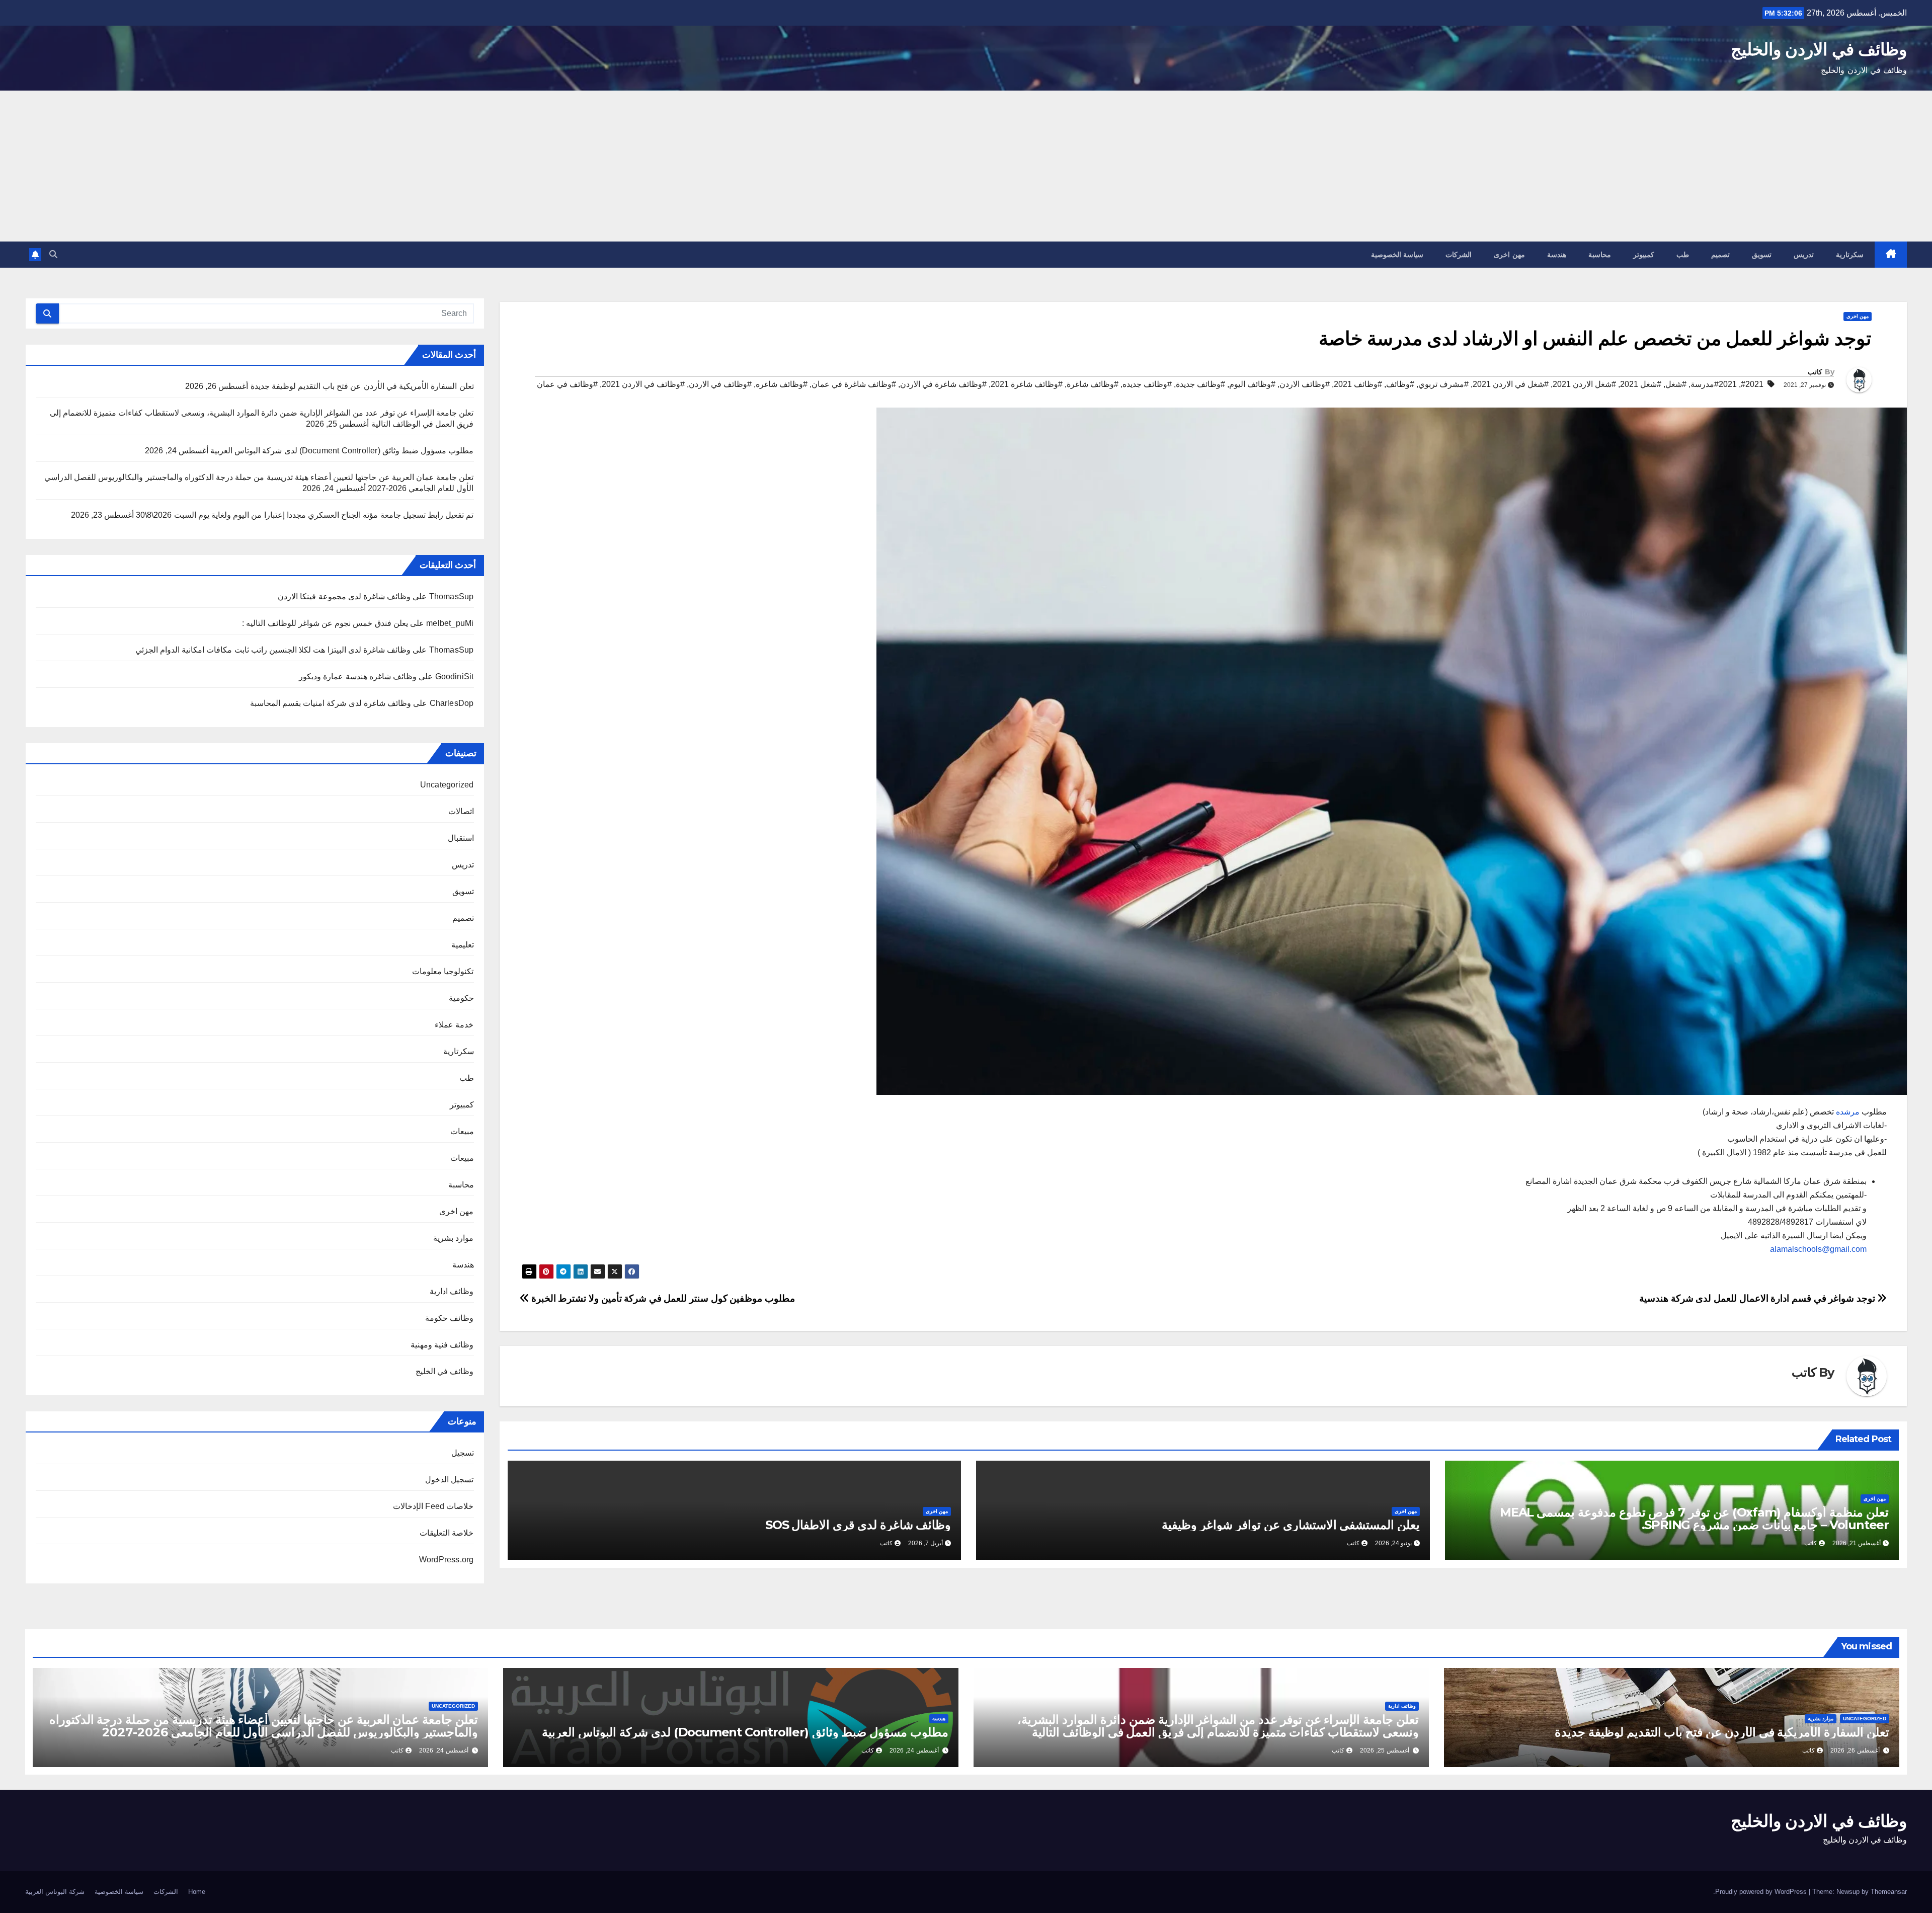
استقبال (461, 838)
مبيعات (462, 1131)
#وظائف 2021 (1358, 384)
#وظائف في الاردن (720, 384)
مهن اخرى (1509, 255)
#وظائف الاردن (1305, 384)
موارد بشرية (453, 1238)
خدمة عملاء (454, 1025)
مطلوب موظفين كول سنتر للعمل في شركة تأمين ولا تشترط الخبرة (662, 1298)
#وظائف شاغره (782, 384)
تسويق (1762, 255)
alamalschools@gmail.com (1818, 1249)
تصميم (1720, 255)
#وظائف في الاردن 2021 (643, 384)
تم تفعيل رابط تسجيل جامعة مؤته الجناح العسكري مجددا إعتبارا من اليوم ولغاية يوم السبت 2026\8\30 (305, 515)
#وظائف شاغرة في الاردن (943, 384)
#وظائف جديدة (1200, 384)
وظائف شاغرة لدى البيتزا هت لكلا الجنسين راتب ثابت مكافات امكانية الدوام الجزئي (273, 650)
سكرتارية (1850, 255)
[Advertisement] (966, 166)
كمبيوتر (1644, 255)
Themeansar (1889, 1892)
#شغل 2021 (1641, 384)
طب (1683, 255)
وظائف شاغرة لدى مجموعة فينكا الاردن (344, 596)
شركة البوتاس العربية (55, 1892)
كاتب (1815, 372)
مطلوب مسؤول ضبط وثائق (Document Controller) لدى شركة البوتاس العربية (342, 451)
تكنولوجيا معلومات (443, 971)
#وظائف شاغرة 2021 (1027, 384)
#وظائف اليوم (1252, 384)
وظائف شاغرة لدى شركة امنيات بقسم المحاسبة (331, 703)
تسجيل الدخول (449, 1480)
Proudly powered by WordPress (1762, 1892)
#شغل (1676, 384)
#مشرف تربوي (1443, 384)
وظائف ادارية (452, 1291)
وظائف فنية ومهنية (442, 1345)
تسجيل (463, 1453)
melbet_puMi (450, 623)
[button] (53, 254)
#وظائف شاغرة (1093, 384)
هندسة (1557, 255)
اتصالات (461, 811)
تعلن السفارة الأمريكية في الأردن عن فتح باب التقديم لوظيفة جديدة (362, 386)
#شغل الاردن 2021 (1584, 384)
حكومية (461, 998)
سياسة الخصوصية (1397, 255)
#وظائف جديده (1147, 384)
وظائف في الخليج (445, 1371)
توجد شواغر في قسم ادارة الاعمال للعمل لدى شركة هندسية (1758, 1298)
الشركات (1459, 255)
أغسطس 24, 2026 (914, 1750)
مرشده (1847, 1112)
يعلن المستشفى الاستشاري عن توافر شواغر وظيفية (1291, 1525)
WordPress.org (447, 1560)
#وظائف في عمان (567, 384)
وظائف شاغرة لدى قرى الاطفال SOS (858, 1525)
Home (197, 1892)
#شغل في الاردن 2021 (1511, 384)
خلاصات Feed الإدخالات (433, 1506)
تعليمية (463, 945)
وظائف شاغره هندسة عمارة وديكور (358, 676)
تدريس (1804, 255)
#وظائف (1400, 384)
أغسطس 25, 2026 (1385, 1750)
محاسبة (1600, 255)
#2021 (1752, 384)
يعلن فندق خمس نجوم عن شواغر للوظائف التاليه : (325, 623)
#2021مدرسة (1714, 384)
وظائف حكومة (449, 1318)
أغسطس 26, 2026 (1855, 1750)
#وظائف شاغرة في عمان (854, 384)
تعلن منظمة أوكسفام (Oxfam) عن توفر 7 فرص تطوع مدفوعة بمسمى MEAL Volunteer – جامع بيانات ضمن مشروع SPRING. (1694, 1519)
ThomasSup (452, 650)
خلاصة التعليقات (447, 1533)
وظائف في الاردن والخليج (1819, 49)
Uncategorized (447, 785)
